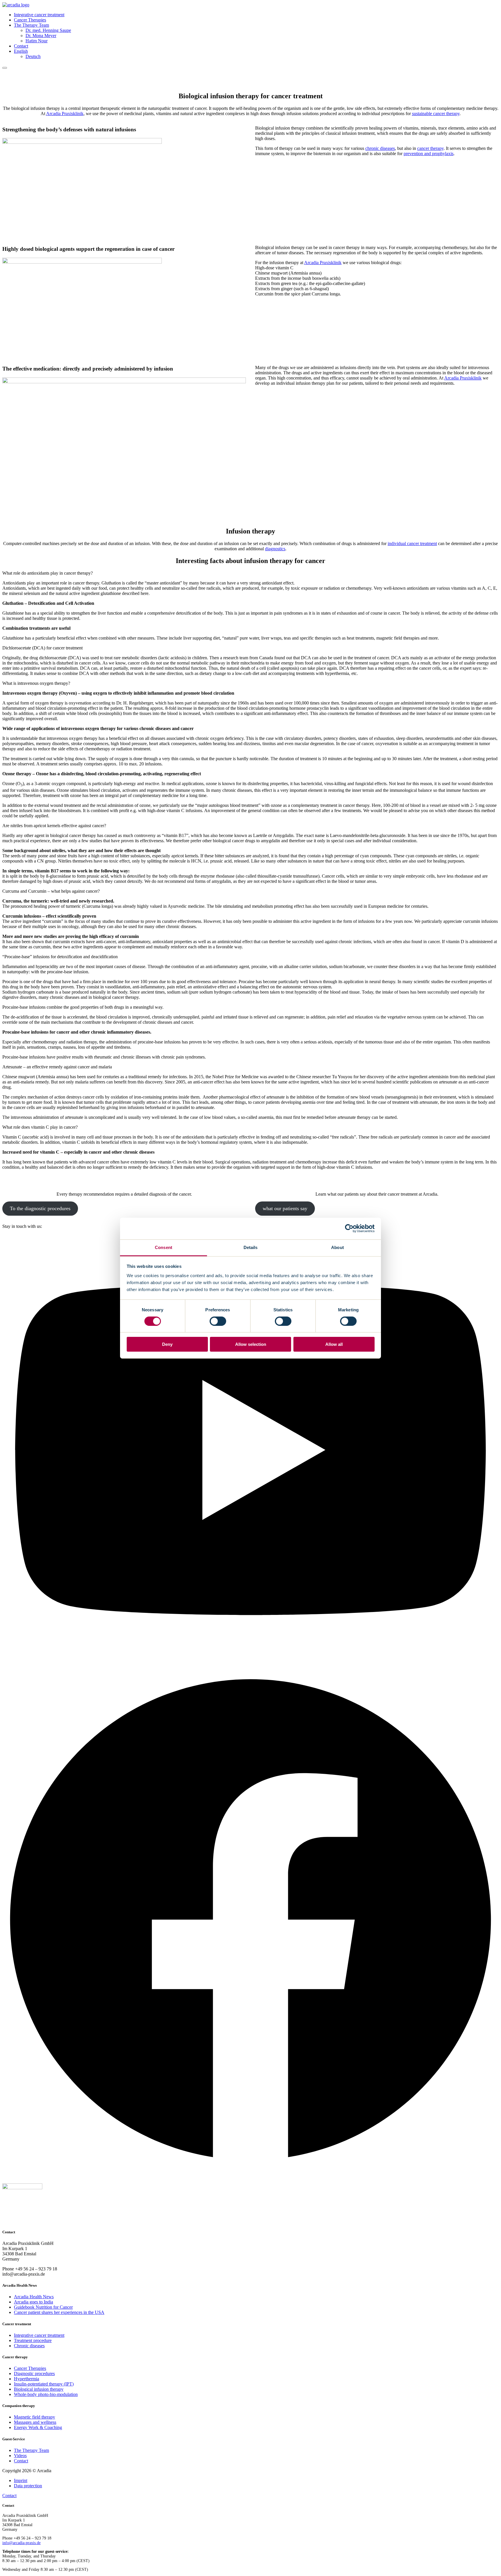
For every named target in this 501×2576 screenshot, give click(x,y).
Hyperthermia (27, 2379)
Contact (21, 46)
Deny (167, 1344)
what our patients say (285, 1208)
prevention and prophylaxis (429, 154)
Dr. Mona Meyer (41, 36)
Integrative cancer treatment (39, 15)
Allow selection (251, 1344)
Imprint (21, 2480)
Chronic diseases (29, 2346)
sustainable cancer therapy (436, 114)
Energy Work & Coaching (38, 2427)
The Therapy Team (31, 25)
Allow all (334, 1344)
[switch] (218, 1321)
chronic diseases (380, 148)
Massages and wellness (35, 2422)
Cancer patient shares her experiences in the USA (59, 2312)
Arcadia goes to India (33, 2302)
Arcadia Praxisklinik (65, 114)
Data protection (28, 2486)
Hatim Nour (37, 41)
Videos (20, 2456)
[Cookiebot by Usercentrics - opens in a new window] (349, 1228)
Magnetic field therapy (35, 2417)
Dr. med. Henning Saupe (48, 30)
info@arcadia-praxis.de (21, 2543)
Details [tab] (251, 1247)
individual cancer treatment (412, 543)
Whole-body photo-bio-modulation (46, 2394)
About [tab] (337, 1247)
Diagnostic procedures (34, 2373)
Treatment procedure (33, 2340)
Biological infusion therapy (39, 2389)
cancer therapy (430, 148)
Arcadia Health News (34, 2297)
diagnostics (275, 549)
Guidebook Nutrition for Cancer (43, 2307)
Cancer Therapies (30, 20)
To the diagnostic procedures (40, 1208)
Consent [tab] (164, 1247)
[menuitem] (21, 51)
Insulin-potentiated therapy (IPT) (44, 2384)
